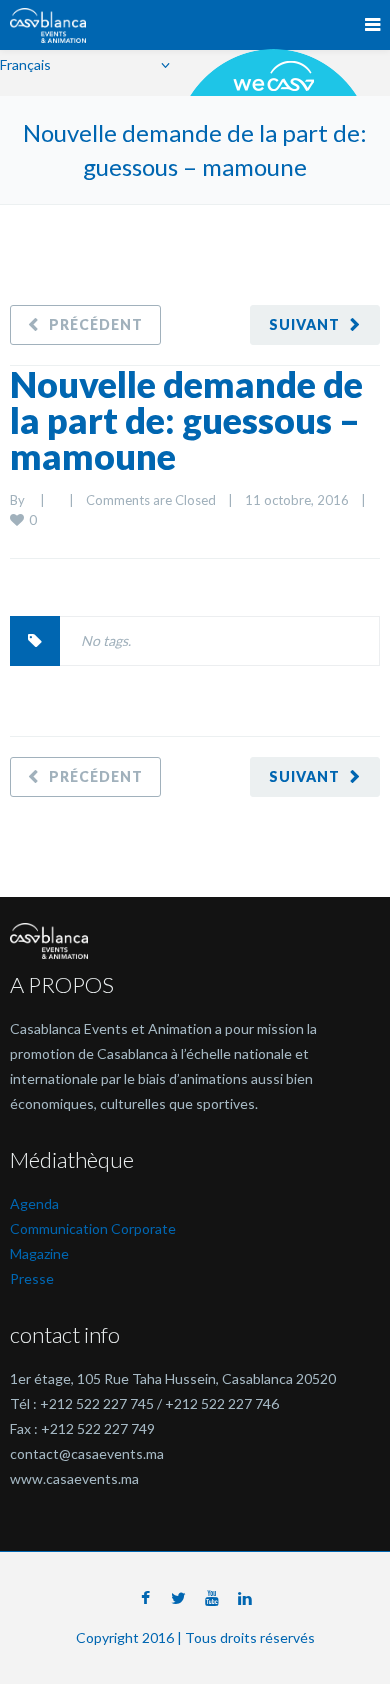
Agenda (34, 1203)
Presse (32, 1278)
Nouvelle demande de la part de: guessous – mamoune (186, 420)
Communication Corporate (93, 1228)
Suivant (304, 324)
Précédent (96, 324)
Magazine (39, 1253)
